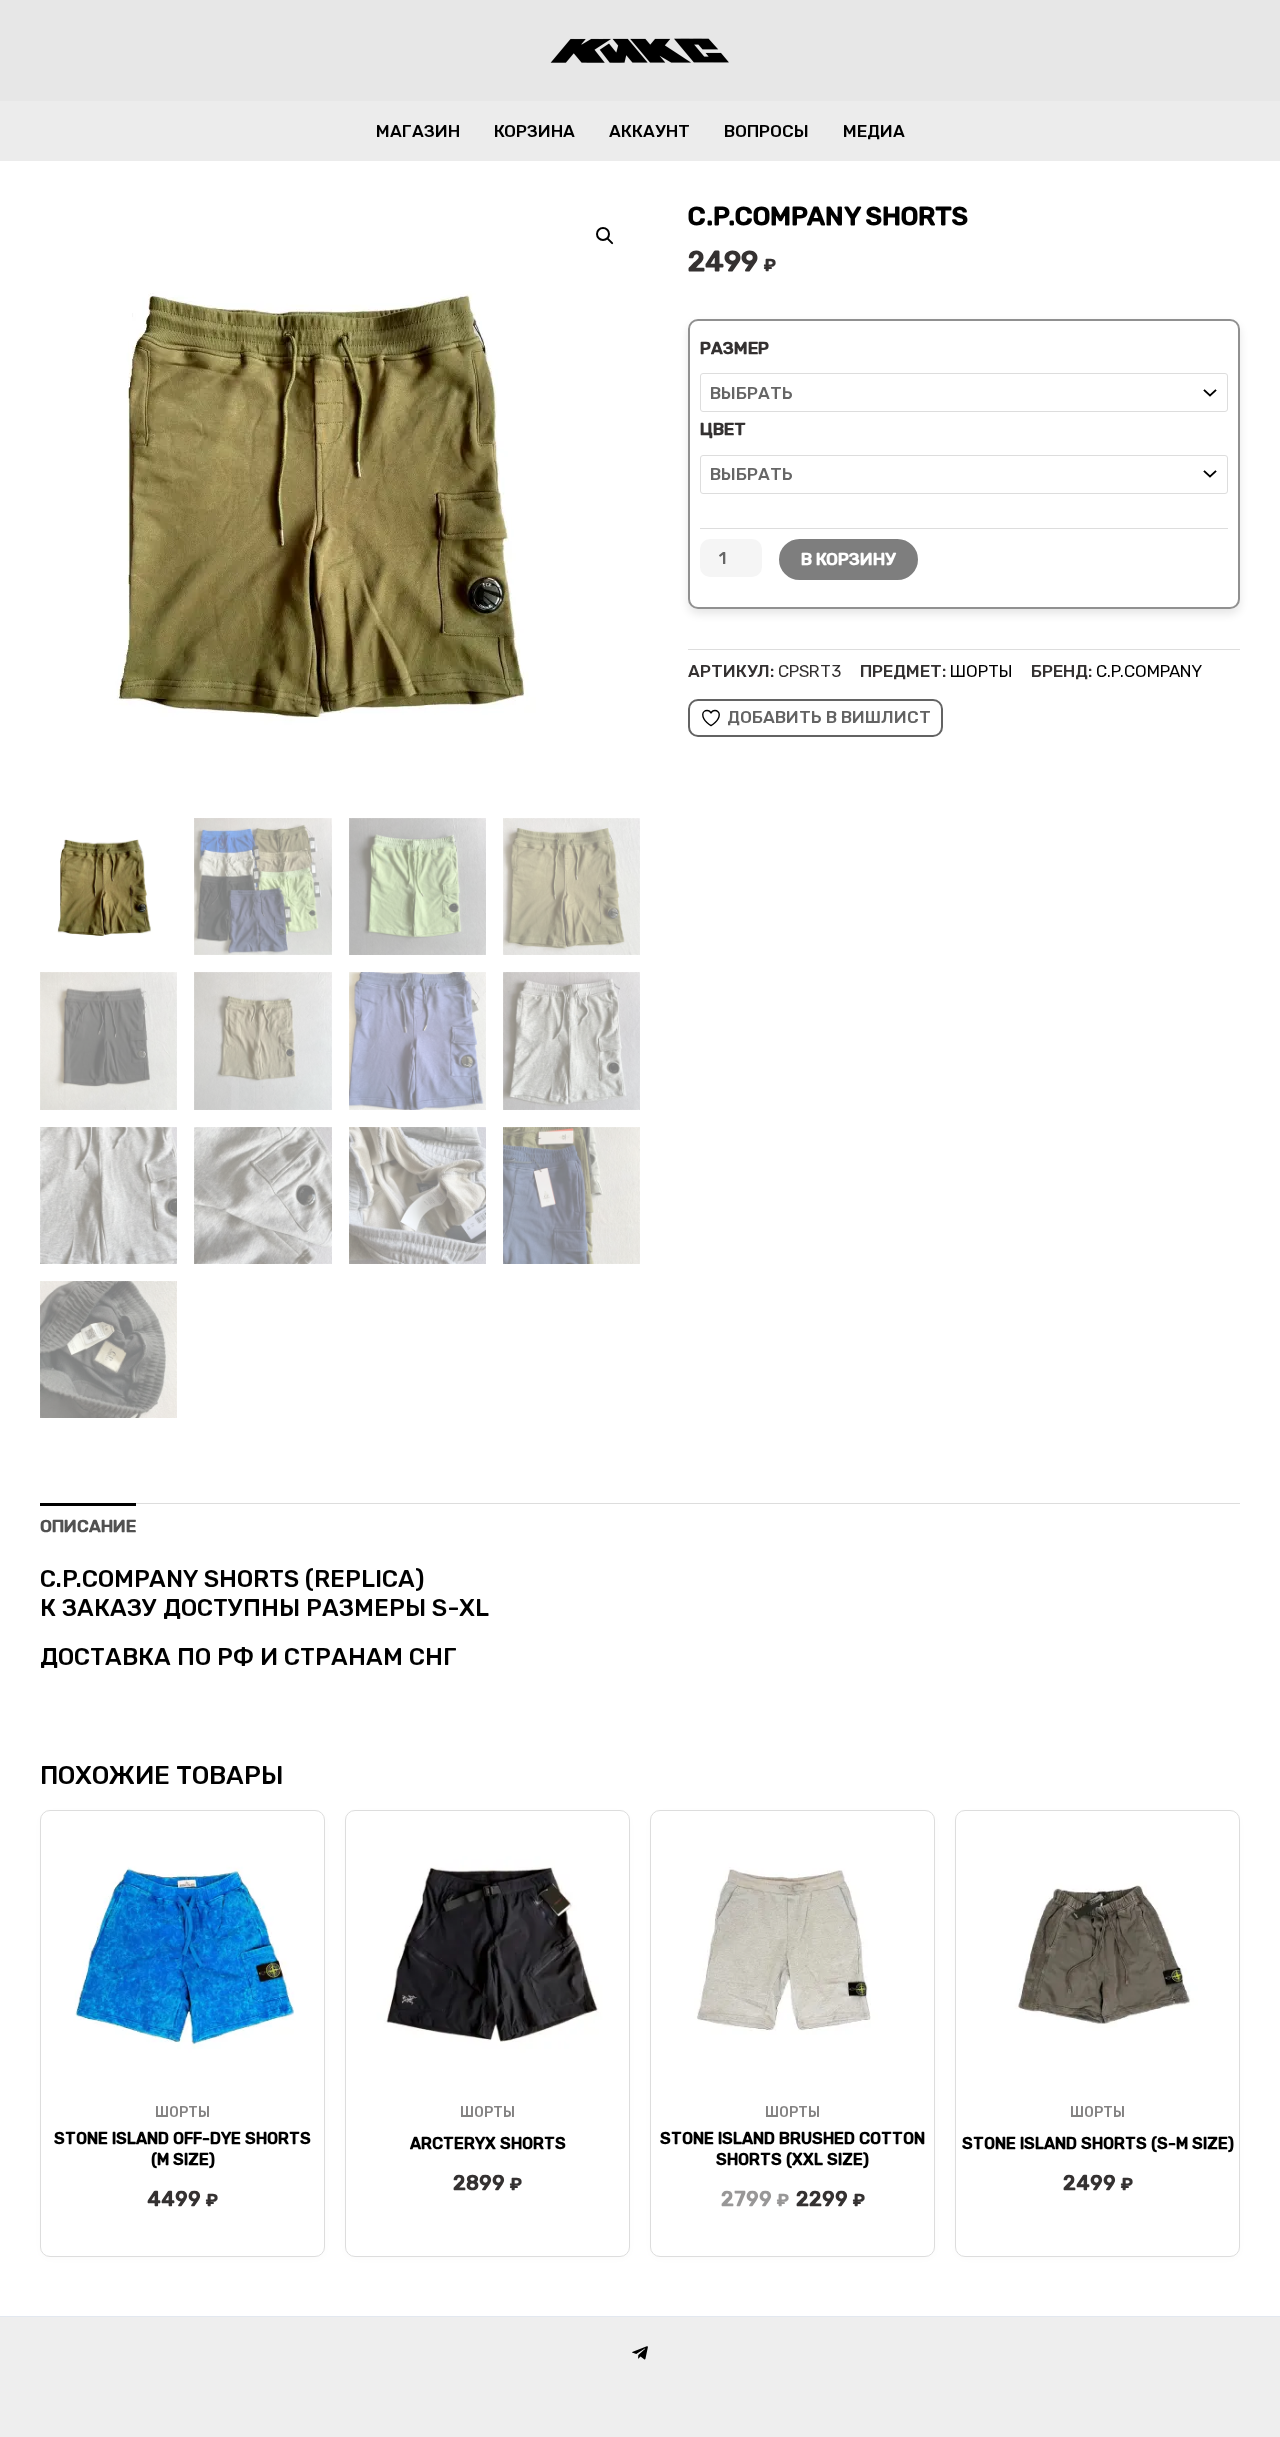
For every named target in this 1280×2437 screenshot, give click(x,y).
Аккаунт (649, 131)
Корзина (534, 131)
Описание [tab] (88, 1526)
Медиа (874, 131)
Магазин (418, 131)
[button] (605, 236)
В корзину (848, 559)
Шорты (981, 671)
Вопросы (766, 131)
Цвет (723, 429)
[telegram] (640, 2353)
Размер (734, 348)
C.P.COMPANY (1149, 671)
